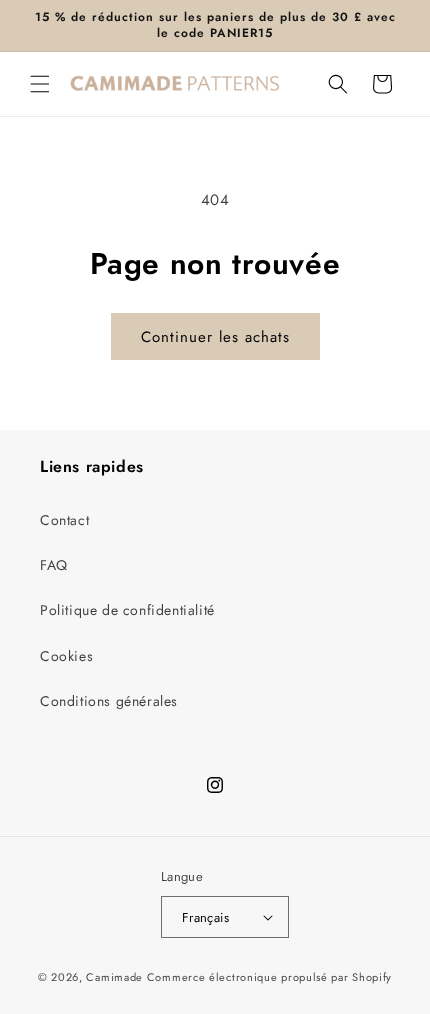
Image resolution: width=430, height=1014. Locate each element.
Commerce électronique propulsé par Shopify (269, 977)
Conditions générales (109, 701)
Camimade (114, 977)
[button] (40, 84)
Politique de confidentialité (127, 610)
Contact (64, 520)
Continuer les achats (215, 337)
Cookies (66, 656)
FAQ (54, 565)
